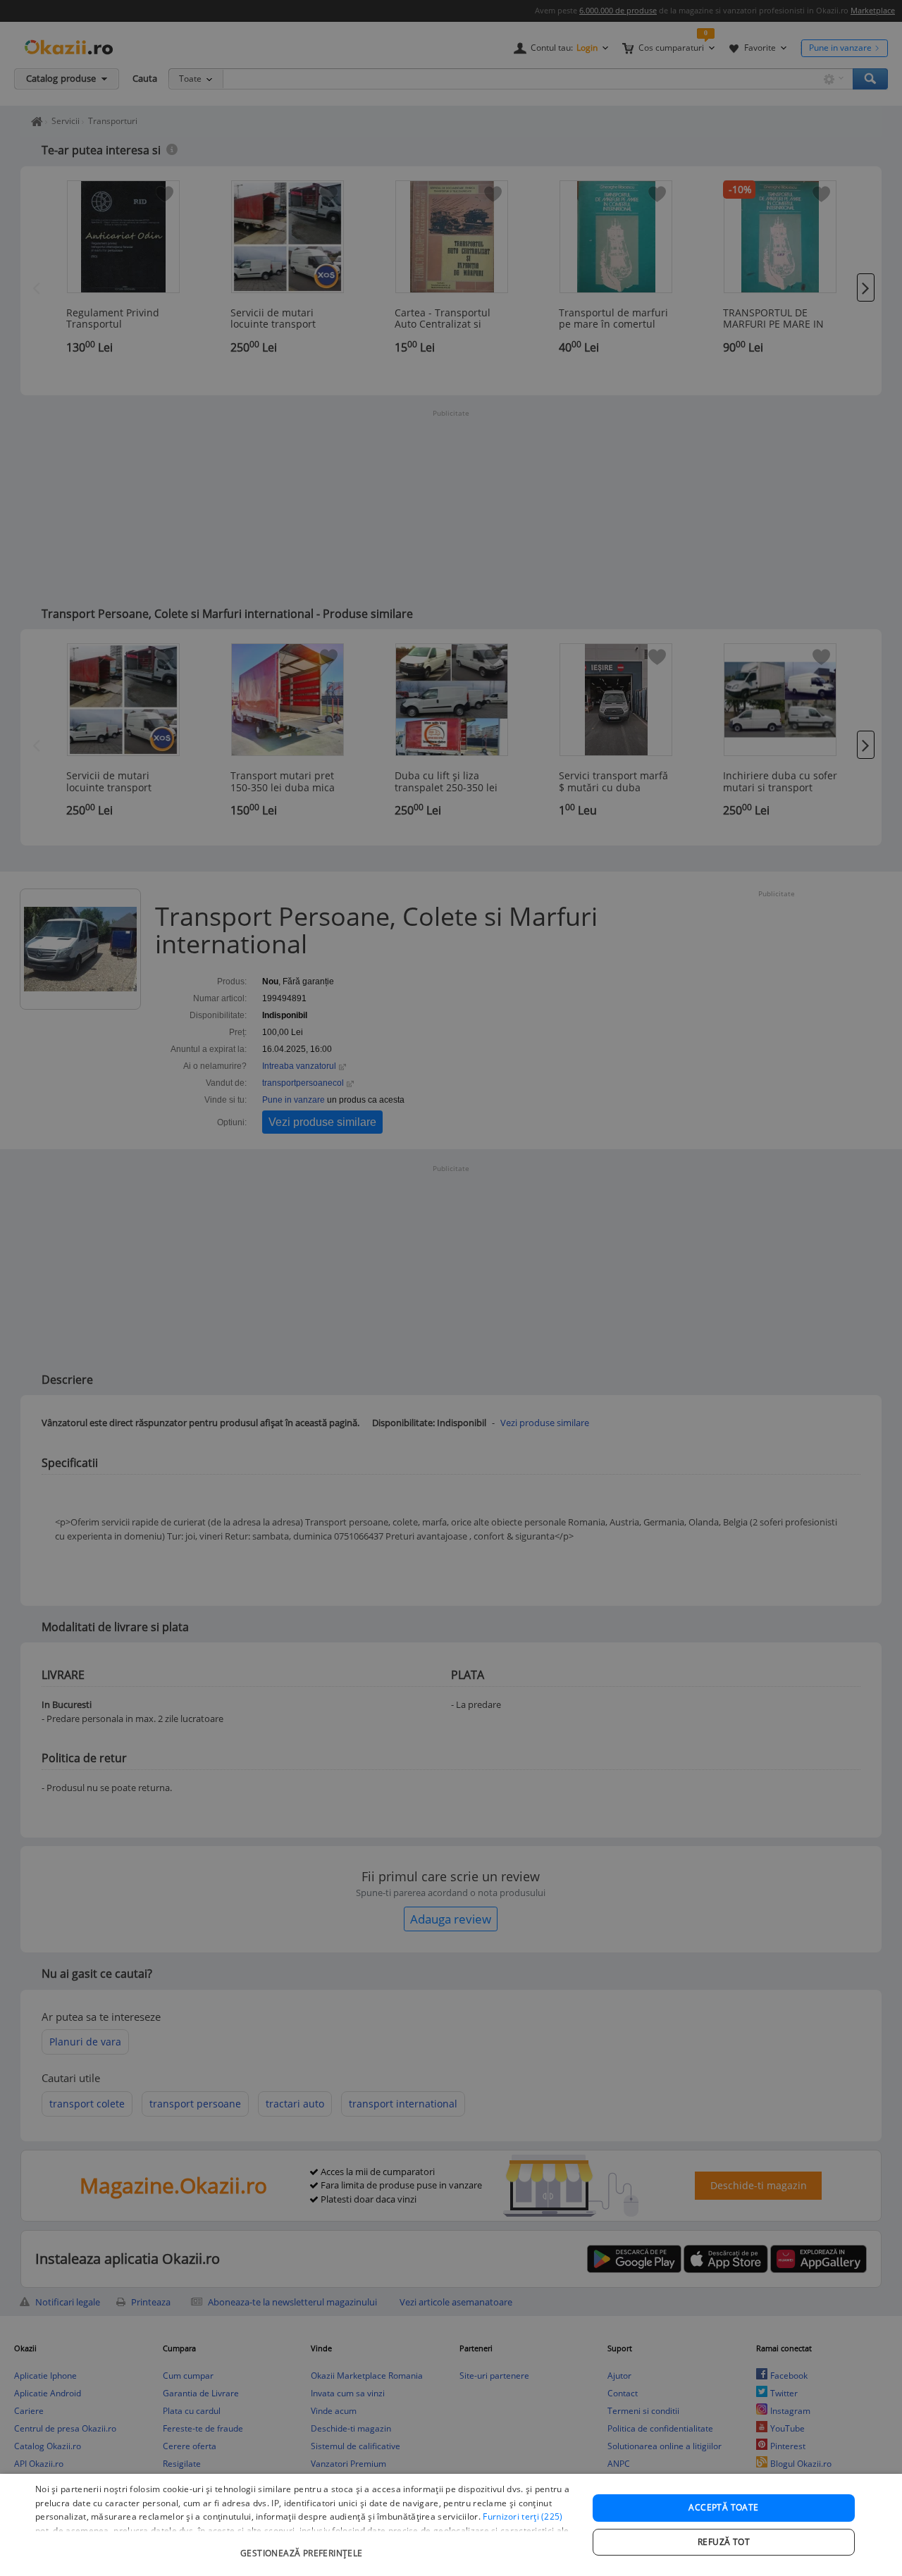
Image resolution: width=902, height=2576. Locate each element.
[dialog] (451, 2525)
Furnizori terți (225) (523, 2516)
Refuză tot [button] (724, 2542)
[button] (303, 2546)
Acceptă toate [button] (723, 2507)
